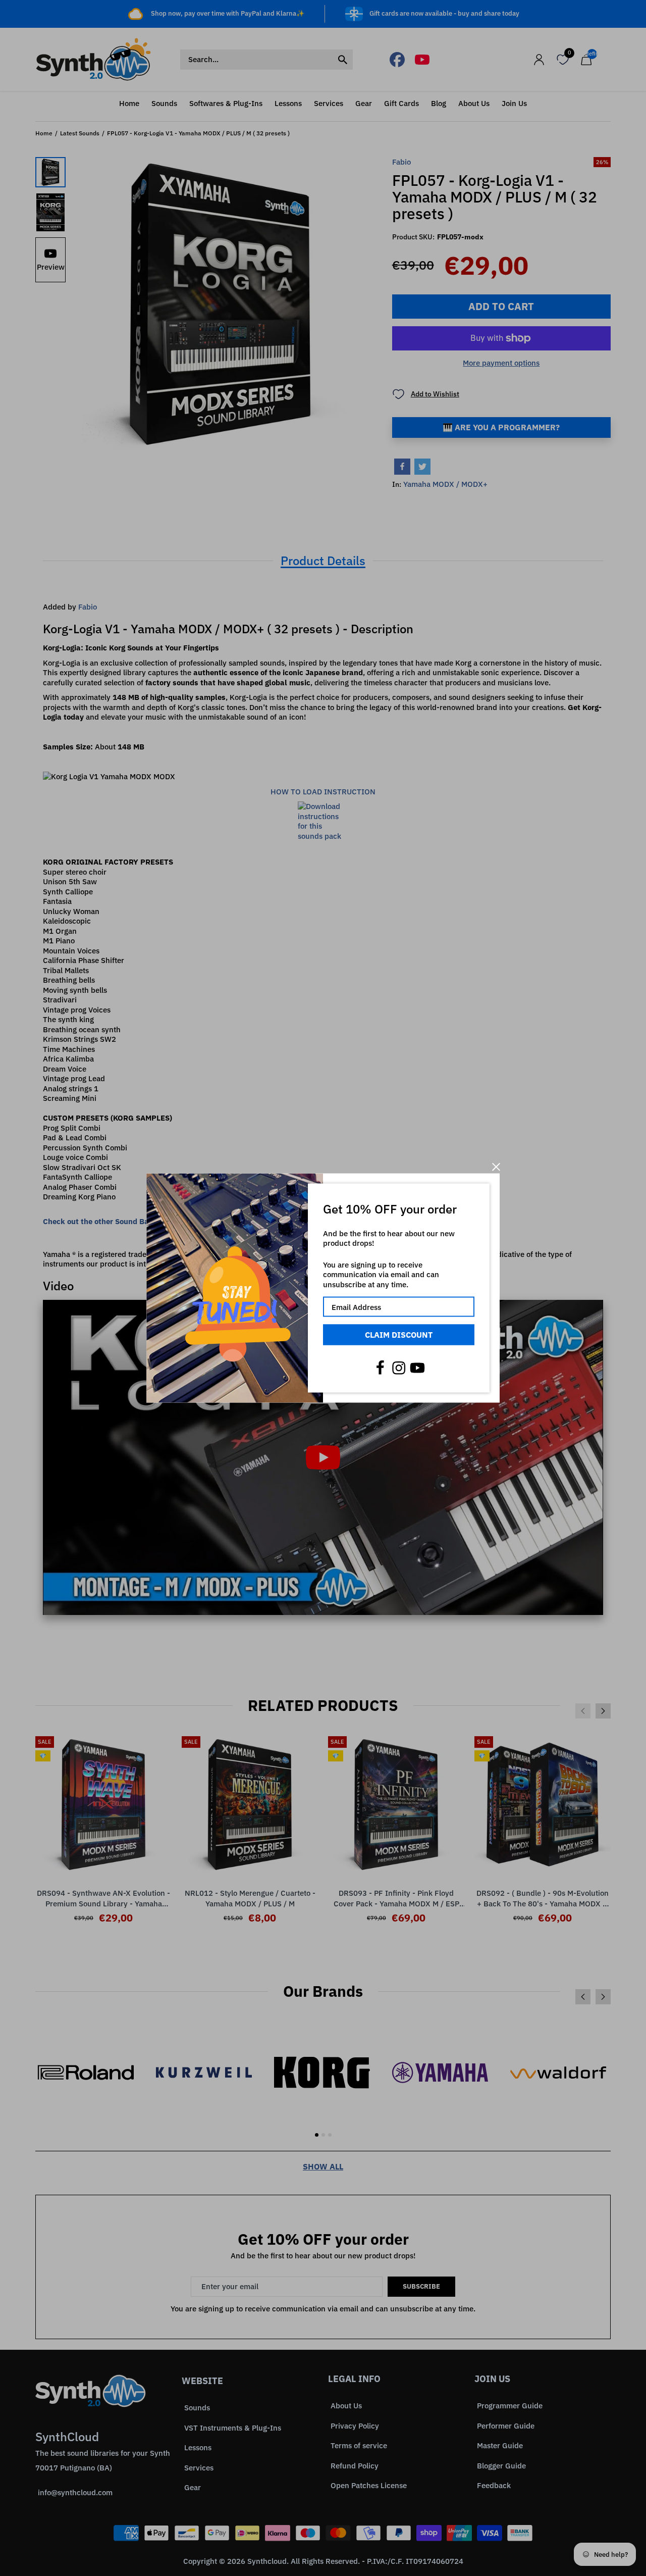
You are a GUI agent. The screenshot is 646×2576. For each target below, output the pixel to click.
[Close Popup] (496, 1167)
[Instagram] (399, 1368)
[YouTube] (417, 1368)
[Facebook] (380, 1368)
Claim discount (399, 1335)
